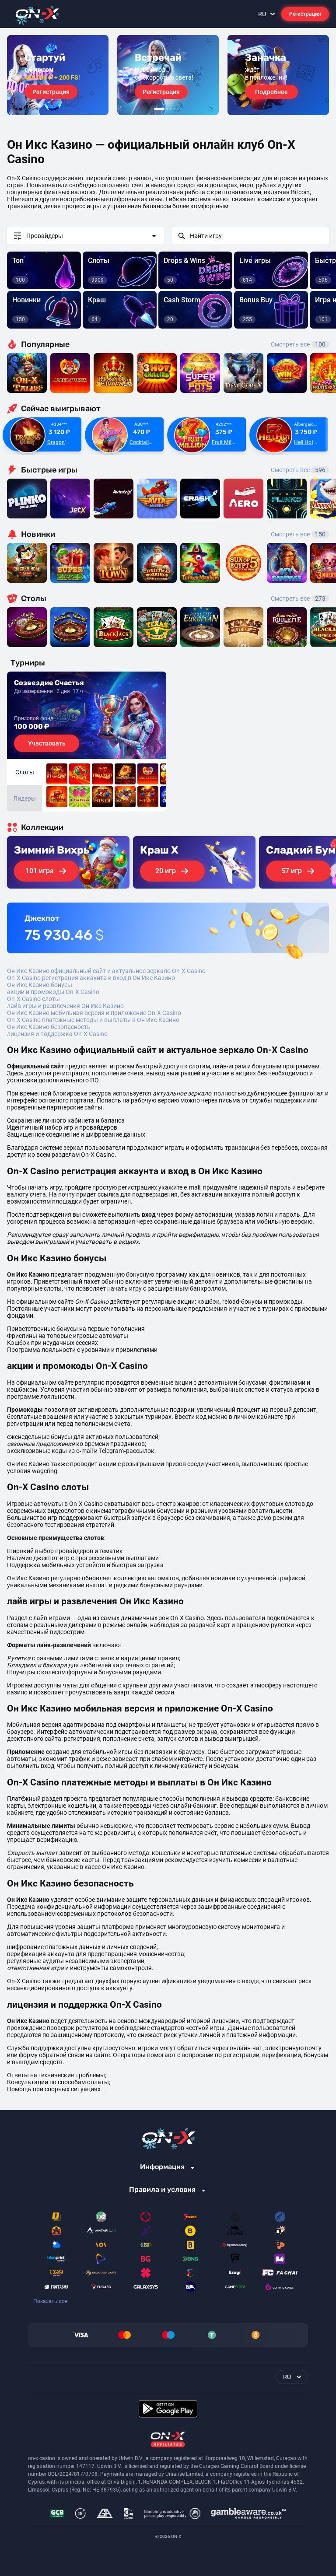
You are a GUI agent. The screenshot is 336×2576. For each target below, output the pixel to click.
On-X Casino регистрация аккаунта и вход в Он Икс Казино (91, 978)
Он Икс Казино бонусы (40, 985)
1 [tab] (159, 109)
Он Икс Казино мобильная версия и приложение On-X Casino (94, 1013)
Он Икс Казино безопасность (49, 1027)
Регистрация (305, 14)
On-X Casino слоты (33, 999)
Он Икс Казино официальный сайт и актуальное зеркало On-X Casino (106, 971)
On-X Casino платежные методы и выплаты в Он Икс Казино (93, 1020)
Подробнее (271, 92)
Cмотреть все (298, 470)
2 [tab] (167, 109)
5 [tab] (178, 109)
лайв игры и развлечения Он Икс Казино (65, 1006)
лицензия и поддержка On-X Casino (57, 1034)
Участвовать (47, 743)
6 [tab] (181, 109)
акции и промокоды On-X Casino (53, 992)
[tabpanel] (58, 75)
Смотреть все (298, 344)
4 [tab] (174, 109)
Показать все (50, 2301)
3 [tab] (171, 109)
